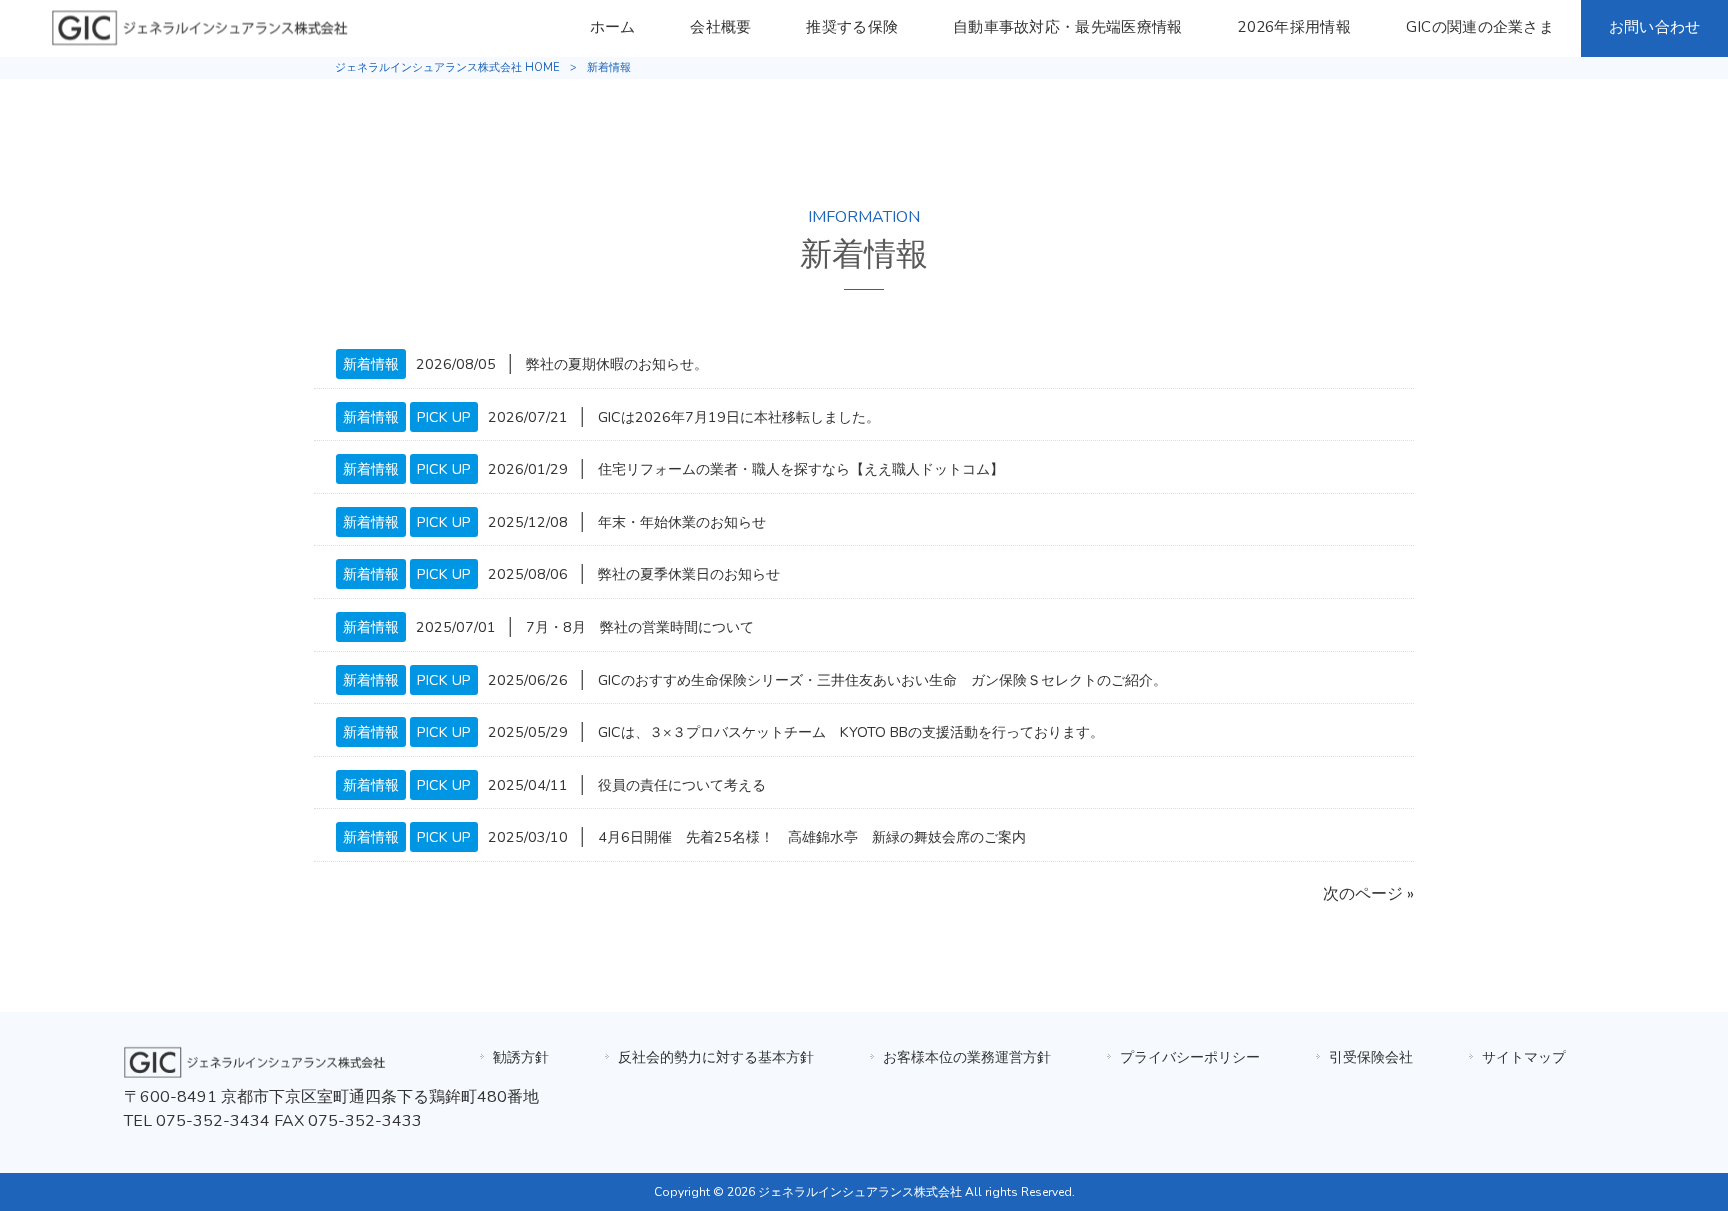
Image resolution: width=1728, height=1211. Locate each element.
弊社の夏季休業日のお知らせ (689, 574)
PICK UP (444, 417)
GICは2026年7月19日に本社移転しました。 (739, 417)
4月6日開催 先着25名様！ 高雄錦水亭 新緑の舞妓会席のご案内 (812, 837)
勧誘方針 (521, 1057)
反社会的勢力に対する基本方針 (716, 1057)
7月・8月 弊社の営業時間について (640, 627)
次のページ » (1368, 894)
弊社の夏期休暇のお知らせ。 (617, 364)
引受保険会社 (1371, 1057)
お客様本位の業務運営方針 (967, 1057)
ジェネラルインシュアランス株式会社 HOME (447, 67)
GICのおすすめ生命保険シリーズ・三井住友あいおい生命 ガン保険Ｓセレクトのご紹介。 (882, 680)
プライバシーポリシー (1190, 1057)
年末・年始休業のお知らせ (682, 522)
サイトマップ (1524, 1057)
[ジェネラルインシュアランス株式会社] (256, 1073)
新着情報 (371, 364)
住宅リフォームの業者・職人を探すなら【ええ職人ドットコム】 (801, 469)
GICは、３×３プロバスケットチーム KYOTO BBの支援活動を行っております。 (851, 732)
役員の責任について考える (682, 785)
